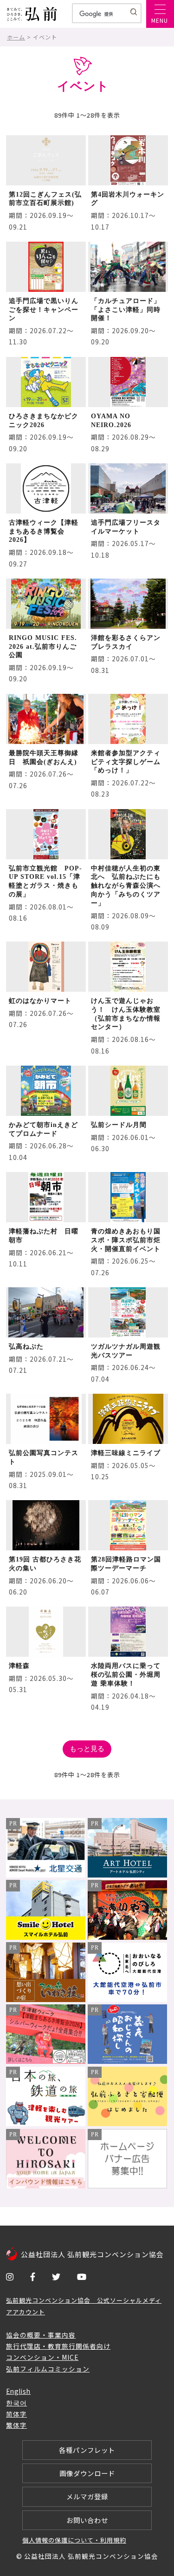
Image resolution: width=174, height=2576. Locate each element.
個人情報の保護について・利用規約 (74, 2540)
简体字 (16, 2414)
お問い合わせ (87, 2520)
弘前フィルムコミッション (48, 2369)
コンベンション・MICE (42, 2357)
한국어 (16, 2403)
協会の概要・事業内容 (41, 2335)
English (18, 2391)
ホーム (16, 37)
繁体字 (16, 2425)
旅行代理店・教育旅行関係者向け (58, 2346)
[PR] (46, 1874)
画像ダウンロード (87, 2473)
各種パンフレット (87, 2450)
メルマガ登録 (87, 2496)
